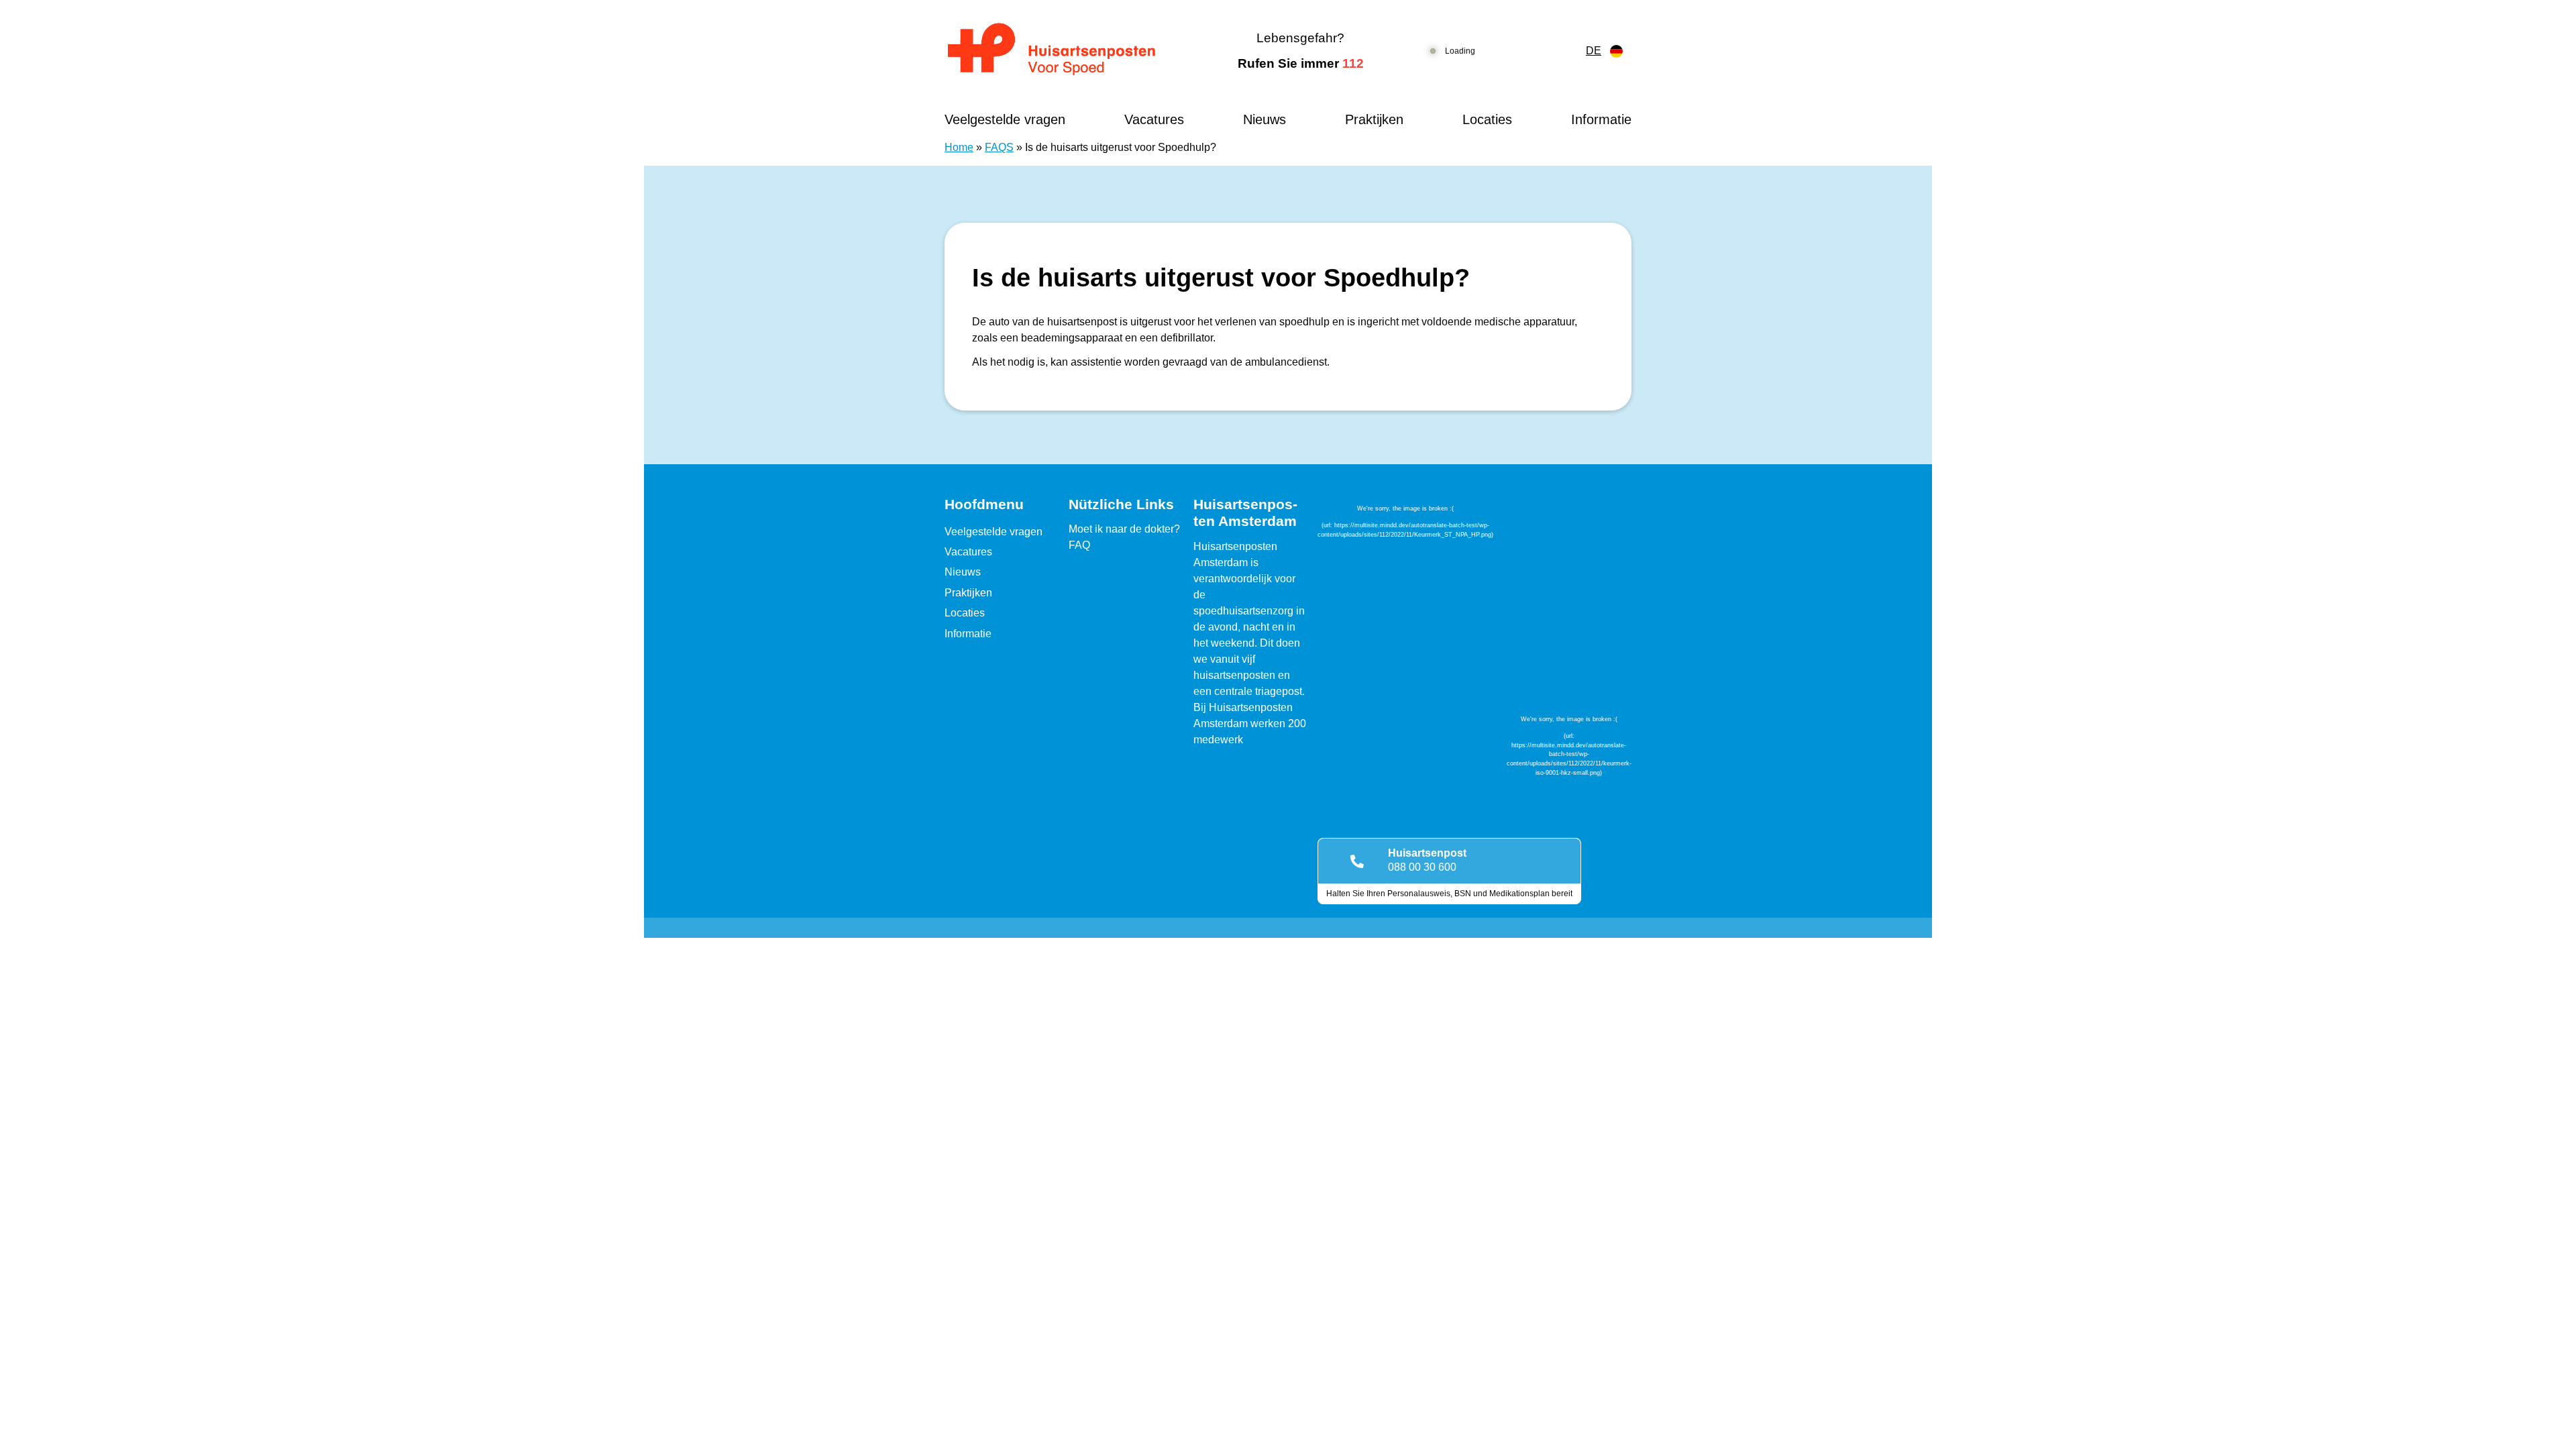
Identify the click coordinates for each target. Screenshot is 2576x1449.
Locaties (1487, 119)
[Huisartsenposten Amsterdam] (1063, 51)
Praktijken (1374, 119)
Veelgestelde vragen (1005, 119)
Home (959, 147)
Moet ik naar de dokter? (1124, 529)
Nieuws (1265, 119)
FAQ (1079, 545)
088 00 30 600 (1422, 867)
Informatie (1601, 119)
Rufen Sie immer (1301, 63)
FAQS (999, 147)
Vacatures (1154, 119)
